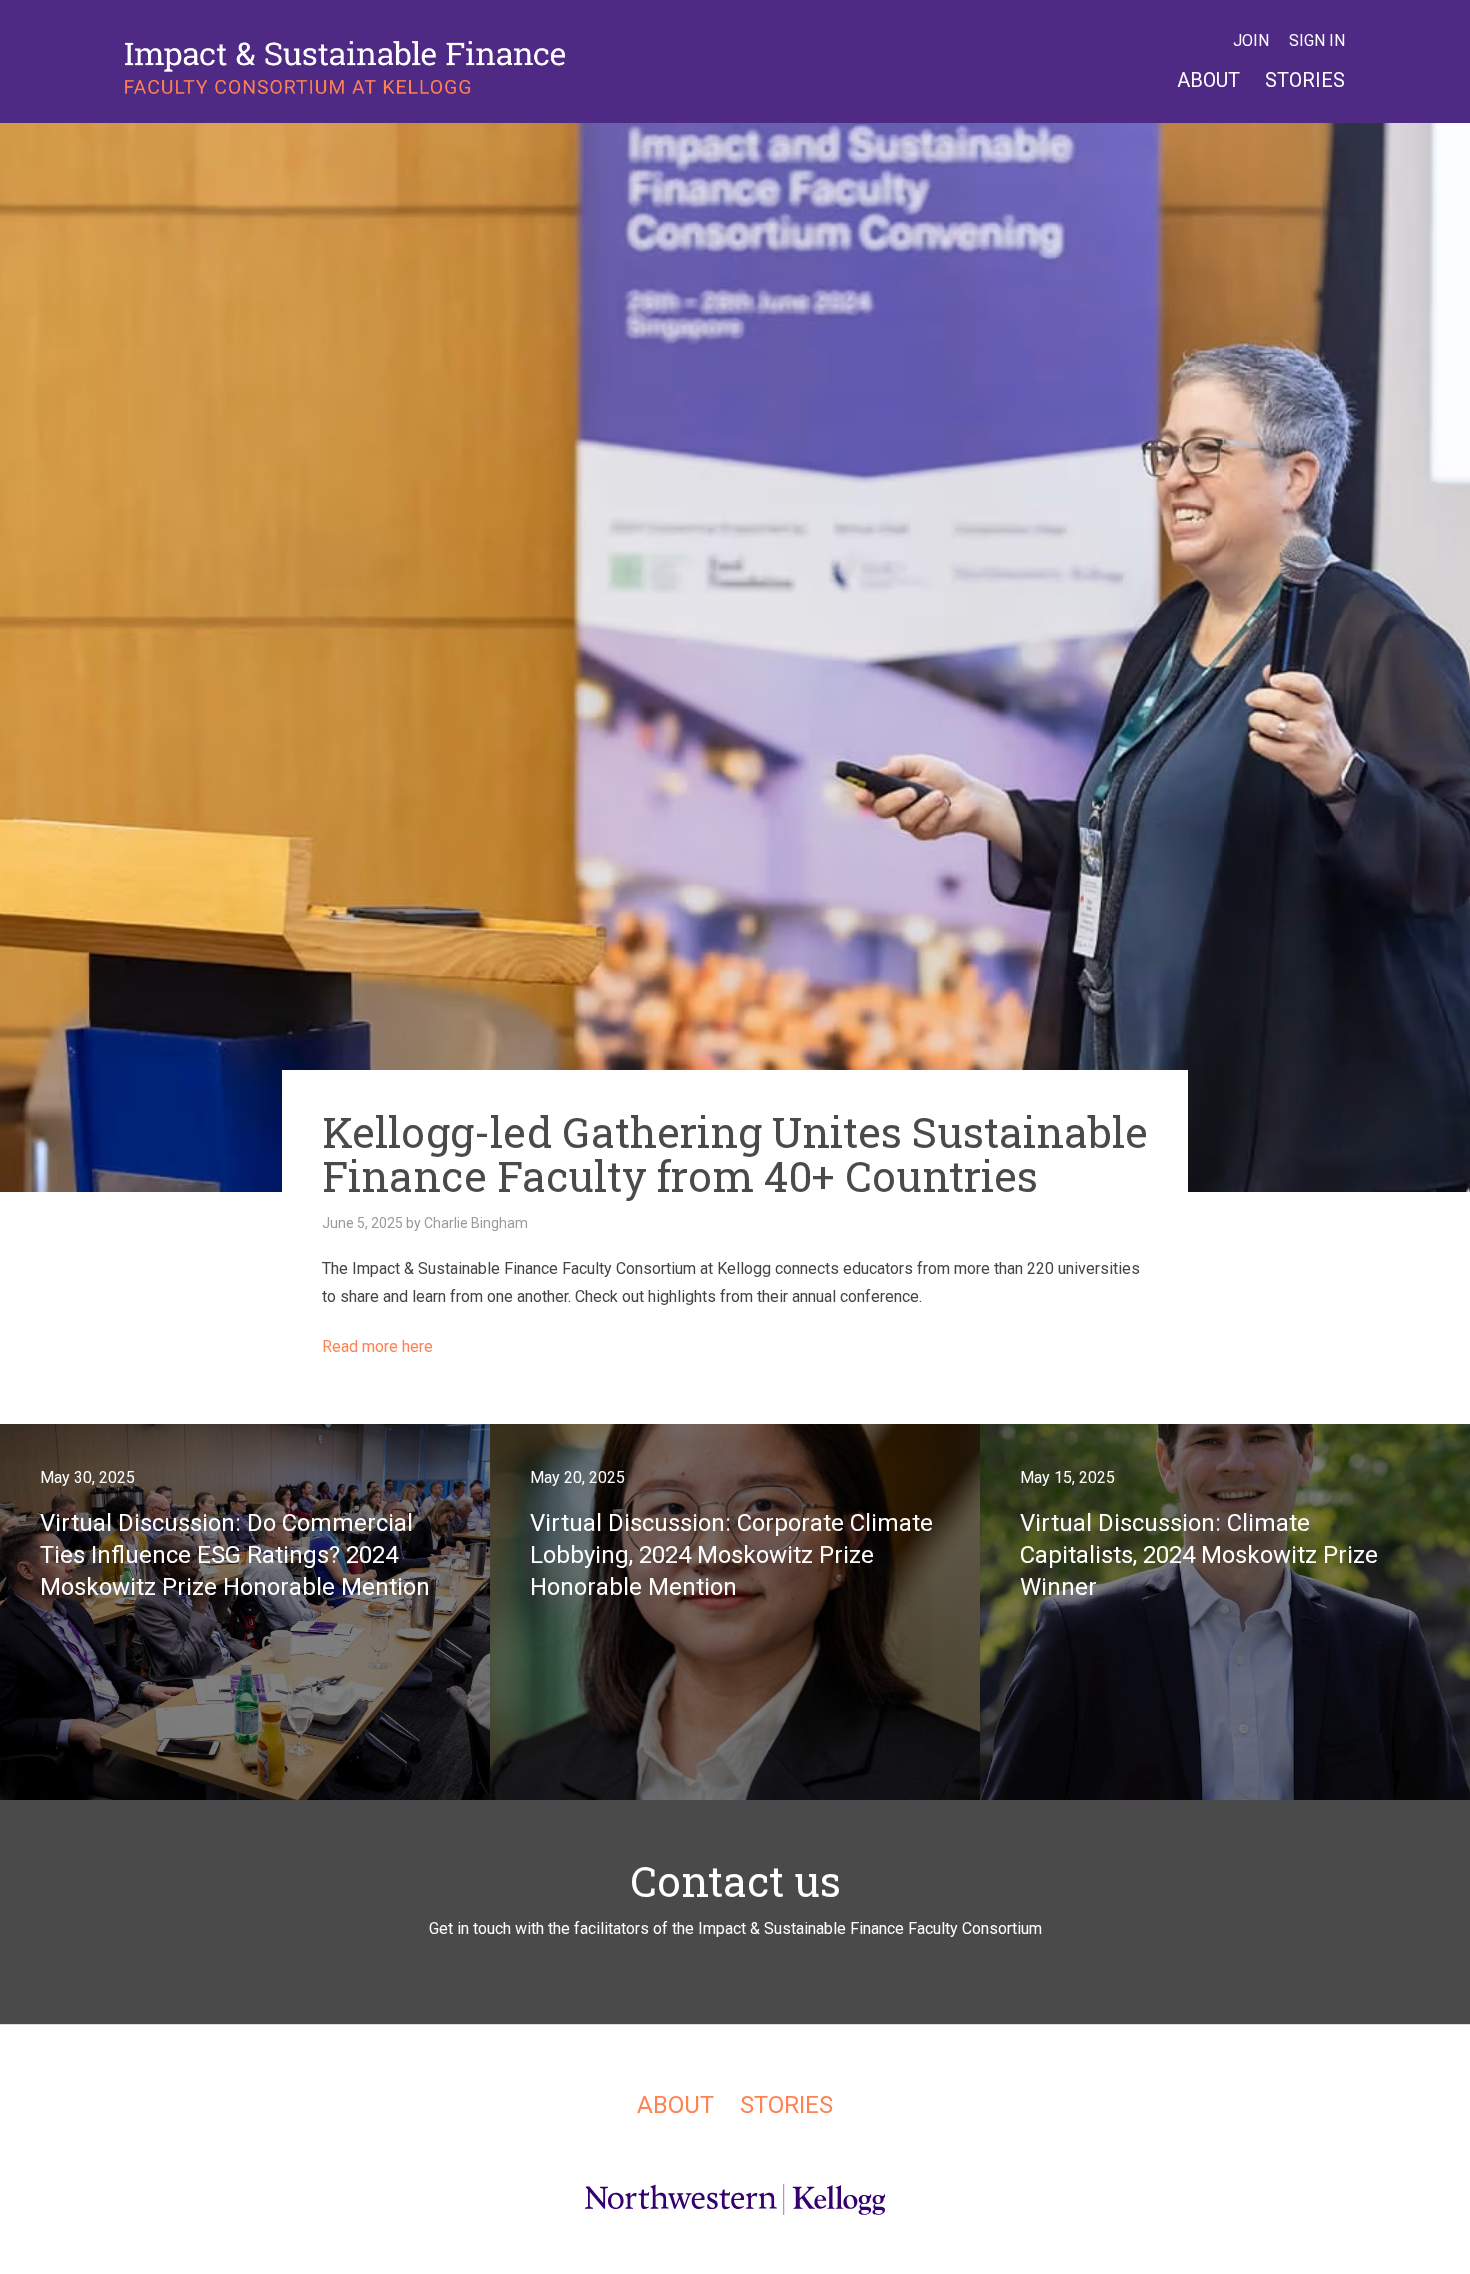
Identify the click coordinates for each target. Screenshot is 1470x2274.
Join (1251, 40)
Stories (1305, 80)
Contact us (735, 1880)
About (1208, 80)
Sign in (1317, 40)
